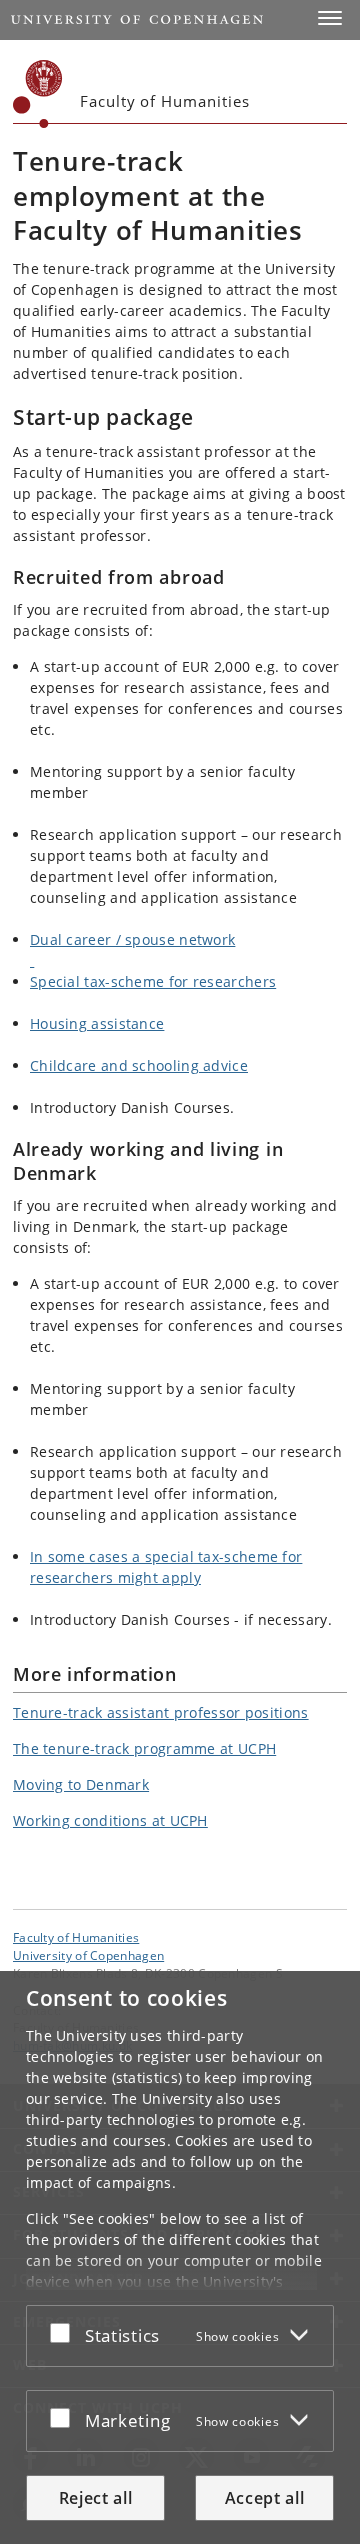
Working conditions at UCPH (110, 1820)
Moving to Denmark (81, 1784)
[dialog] (180, 2257)
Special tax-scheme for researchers (153, 981)
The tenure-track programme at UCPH (144, 1748)
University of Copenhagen (88, 1955)
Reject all (96, 2498)
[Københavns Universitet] (38, 94)
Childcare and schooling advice (139, 1065)
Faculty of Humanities (76, 1937)
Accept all (265, 2498)
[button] (330, 18)
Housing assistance (97, 1023)
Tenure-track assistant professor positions (161, 1712)
